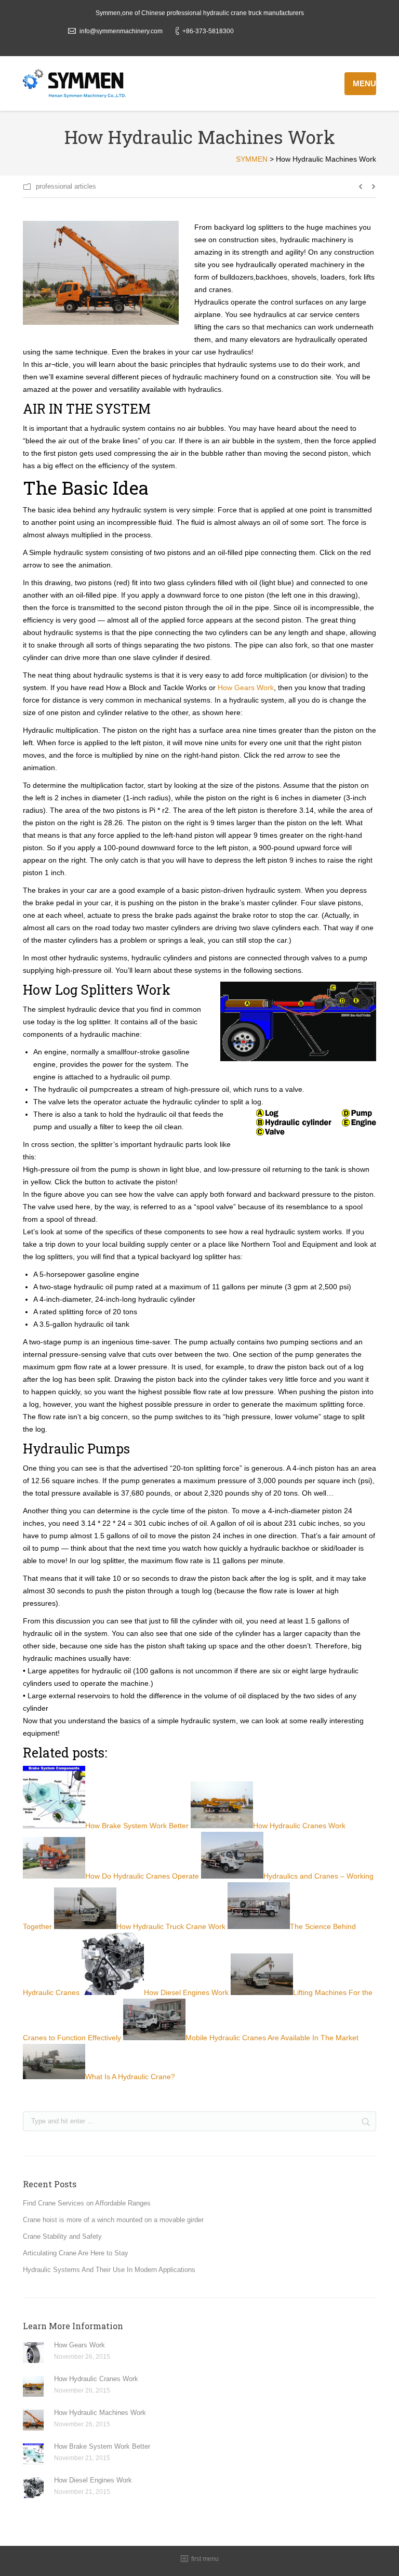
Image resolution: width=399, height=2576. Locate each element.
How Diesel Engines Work (93, 2480)
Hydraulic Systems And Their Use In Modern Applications (109, 2270)
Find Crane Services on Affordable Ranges (87, 2203)
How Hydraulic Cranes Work (96, 2379)
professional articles (66, 186)
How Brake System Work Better (102, 2446)
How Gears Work (246, 688)
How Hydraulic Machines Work (100, 2413)
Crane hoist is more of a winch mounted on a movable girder (113, 2220)
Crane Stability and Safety (62, 2236)
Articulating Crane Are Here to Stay (76, 2253)
